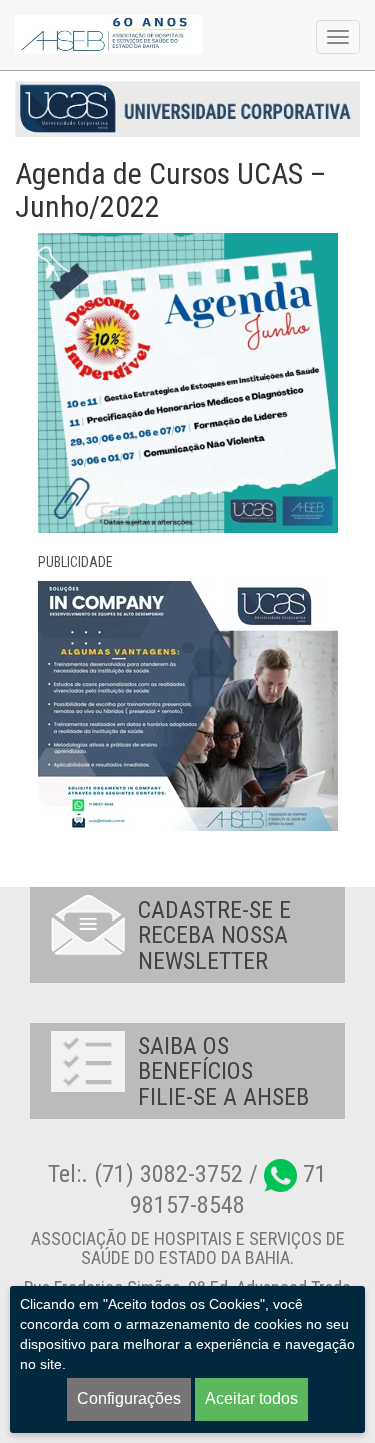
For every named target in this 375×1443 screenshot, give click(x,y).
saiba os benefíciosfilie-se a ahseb (223, 1071)
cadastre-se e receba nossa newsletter (214, 935)
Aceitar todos (251, 1398)
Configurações (129, 1398)
